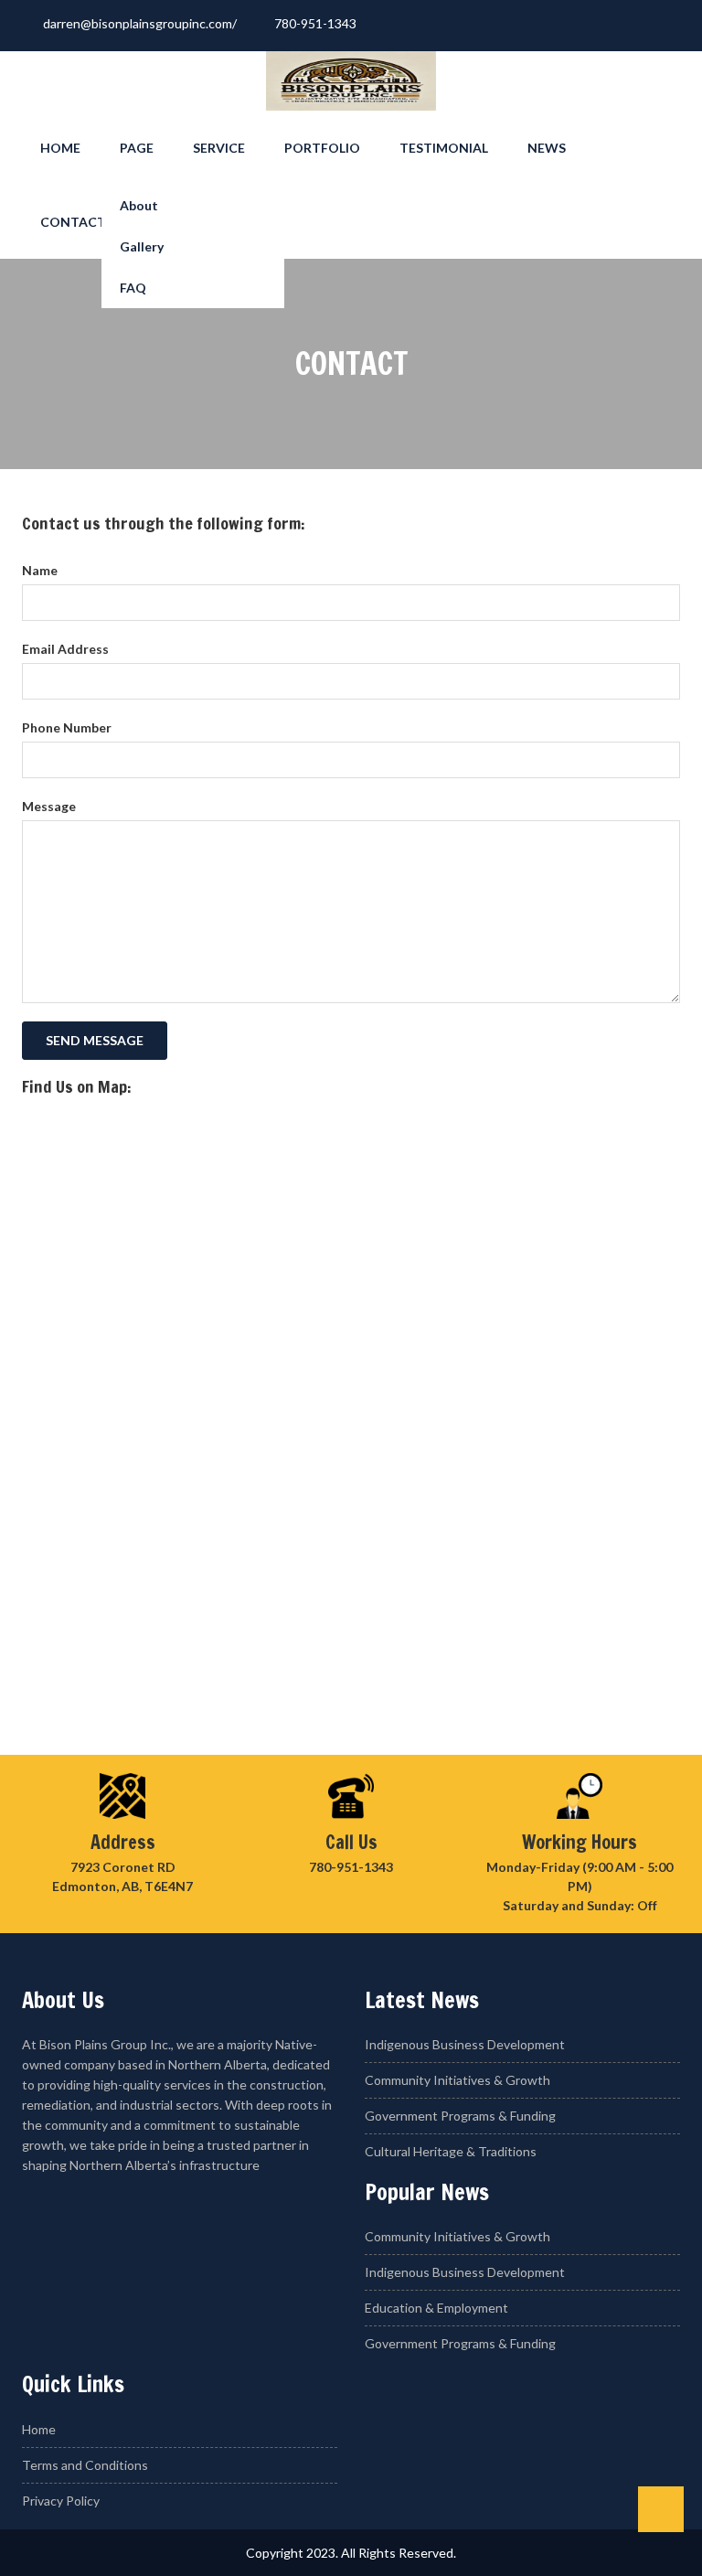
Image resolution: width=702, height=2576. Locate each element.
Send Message (95, 1040)
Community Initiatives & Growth (457, 2080)
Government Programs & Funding (460, 2116)
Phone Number (67, 727)
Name (40, 570)
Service (219, 148)
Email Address (65, 649)
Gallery (142, 246)
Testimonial (444, 148)
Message (49, 806)
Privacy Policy (61, 2501)
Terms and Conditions (85, 2465)
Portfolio (322, 148)
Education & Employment (436, 2308)
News (547, 148)
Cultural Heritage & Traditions (451, 2151)
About (139, 205)
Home (60, 148)
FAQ (133, 288)
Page (137, 148)
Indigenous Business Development (465, 2044)
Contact (73, 222)
